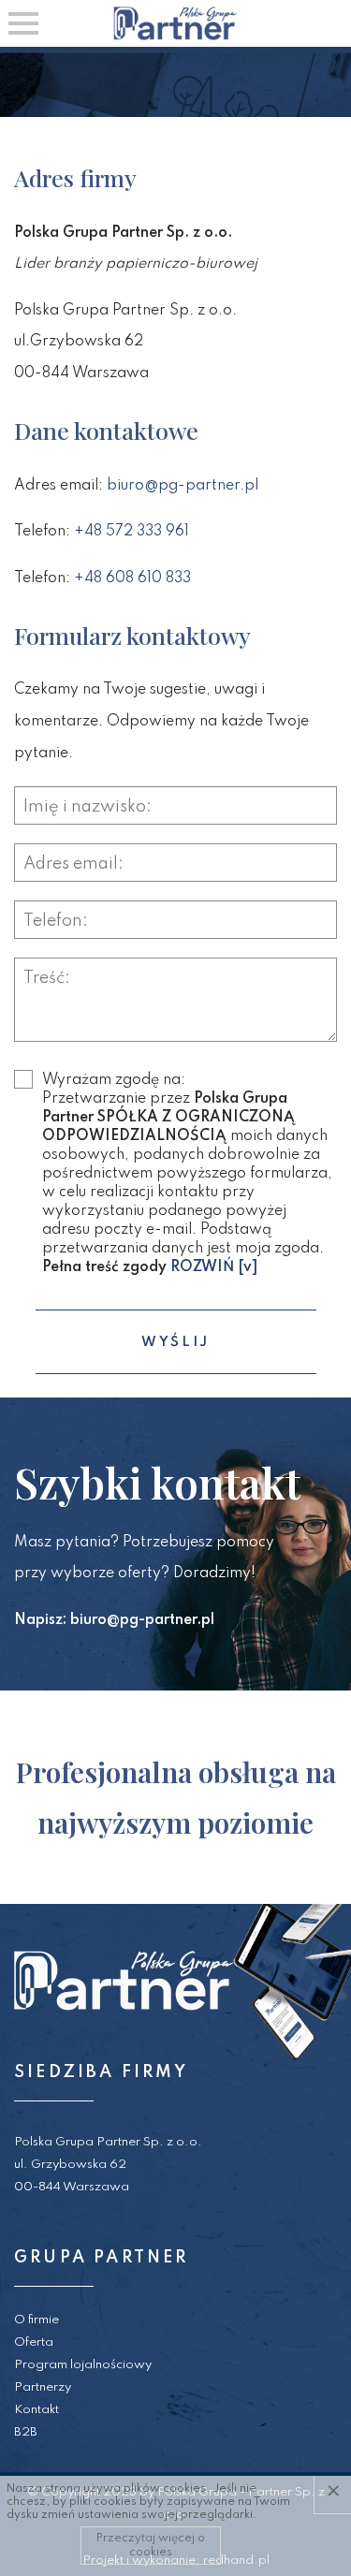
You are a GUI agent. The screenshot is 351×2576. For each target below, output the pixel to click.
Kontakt (37, 2410)
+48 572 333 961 (132, 532)
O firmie (37, 2320)
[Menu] (23, 23)
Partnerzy (43, 2387)
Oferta (34, 2342)
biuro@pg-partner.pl (183, 486)
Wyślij (175, 1342)
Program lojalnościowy (83, 2365)
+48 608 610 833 (132, 578)
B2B (26, 2432)
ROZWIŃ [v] (214, 1267)
